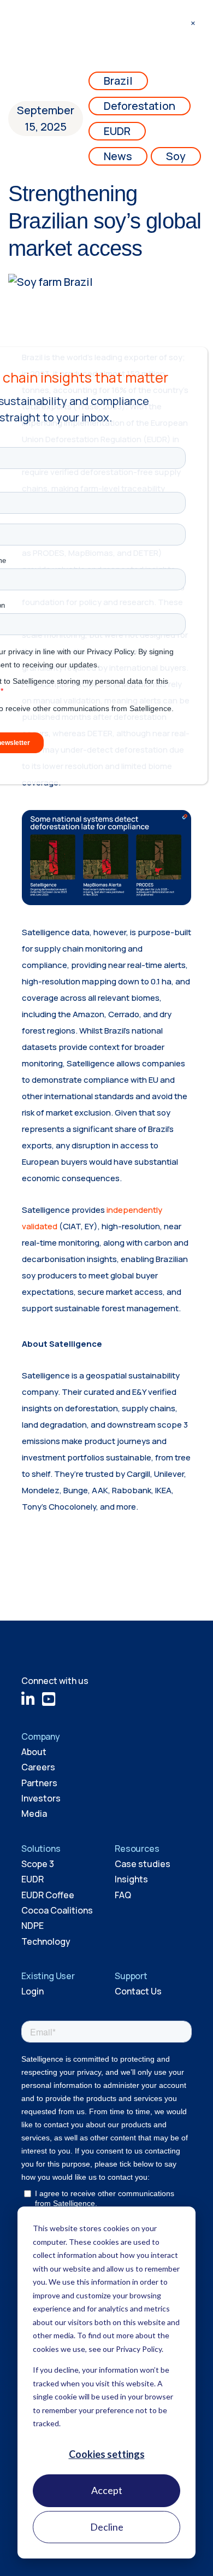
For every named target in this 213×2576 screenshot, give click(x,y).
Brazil (118, 81)
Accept (107, 2490)
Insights (131, 1879)
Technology (46, 1941)
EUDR (117, 131)
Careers (38, 1767)
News (118, 156)
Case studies (143, 1864)
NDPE (32, 1926)
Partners (39, 1783)
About (34, 1752)
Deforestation (140, 106)
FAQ (123, 1895)
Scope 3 (38, 1864)
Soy (176, 156)
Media (34, 1814)
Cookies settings (107, 2454)
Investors (41, 1798)
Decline (107, 2527)
